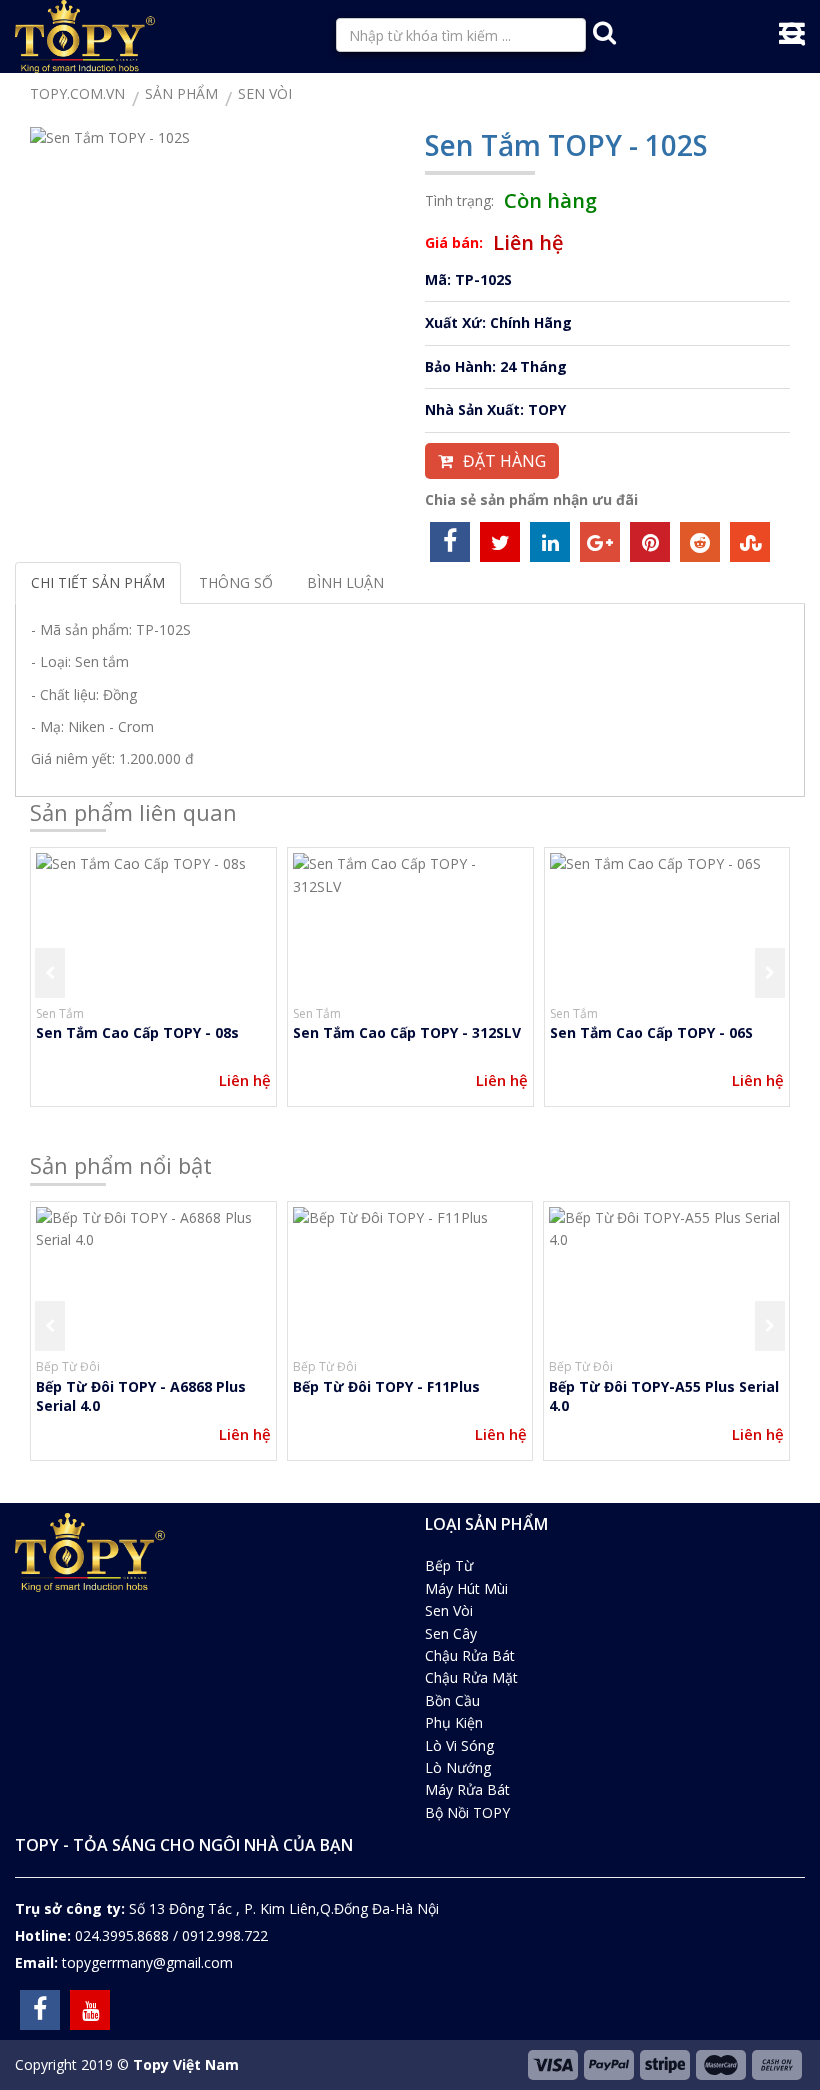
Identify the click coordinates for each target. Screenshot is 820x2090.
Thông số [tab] (236, 582)
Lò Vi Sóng (459, 1745)
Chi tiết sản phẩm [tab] (98, 582)
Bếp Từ (449, 1565)
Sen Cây (451, 1633)
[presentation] (50, 973)
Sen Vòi (449, 1610)
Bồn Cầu (452, 1700)
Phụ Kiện (454, 1722)
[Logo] (85, 33)
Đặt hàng (504, 461)
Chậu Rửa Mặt (471, 1677)
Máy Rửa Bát (467, 1789)
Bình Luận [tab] (345, 582)
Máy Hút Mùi (466, 1588)
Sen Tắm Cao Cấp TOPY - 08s (137, 1032)
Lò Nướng (458, 1767)
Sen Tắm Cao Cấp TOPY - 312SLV (407, 1032)
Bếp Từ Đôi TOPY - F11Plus (386, 1386)
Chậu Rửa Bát (470, 1655)
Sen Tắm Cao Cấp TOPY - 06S (651, 1032)
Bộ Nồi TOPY (467, 1812)
